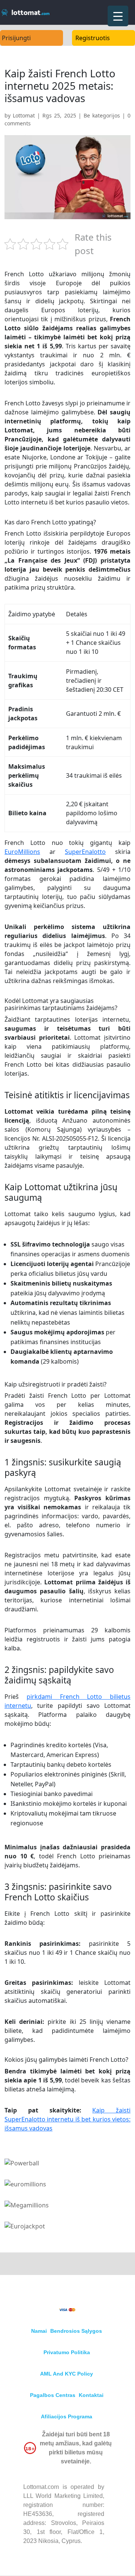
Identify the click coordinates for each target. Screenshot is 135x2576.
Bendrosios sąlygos (76, 2331)
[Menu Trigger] (118, 16)
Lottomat (24, 115)
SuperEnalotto (85, 852)
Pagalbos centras (53, 2395)
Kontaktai (91, 2395)
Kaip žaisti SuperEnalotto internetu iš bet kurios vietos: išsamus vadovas (67, 2119)
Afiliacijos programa (67, 2416)
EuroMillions (22, 852)
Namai (39, 2331)
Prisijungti (16, 38)
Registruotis (93, 38)
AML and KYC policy (67, 2374)
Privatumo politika (67, 2352)
